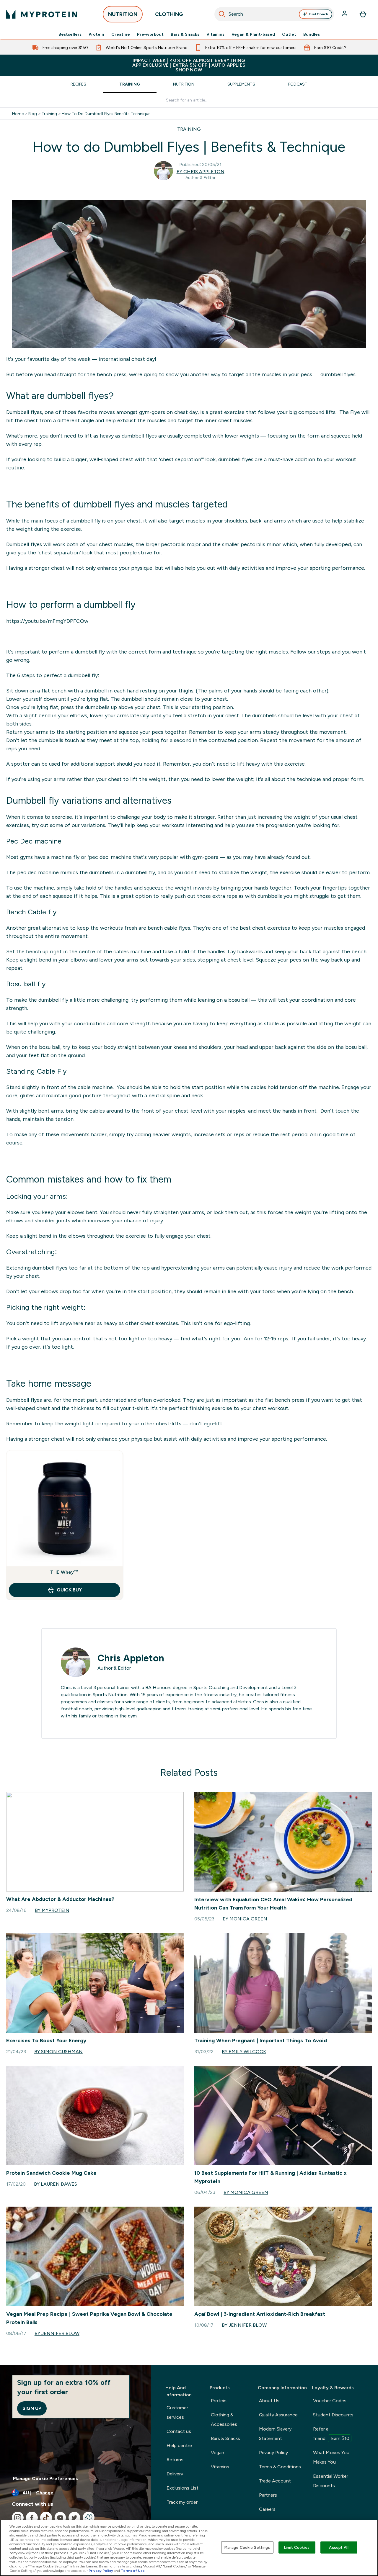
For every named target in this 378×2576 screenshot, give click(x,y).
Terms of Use (133, 2571)
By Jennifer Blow (57, 2333)
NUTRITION (123, 14)
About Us (269, 2401)
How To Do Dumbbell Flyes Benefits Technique (106, 114)
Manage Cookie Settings (247, 2547)
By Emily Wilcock (244, 2052)
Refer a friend (331, 2434)
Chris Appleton (131, 1658)
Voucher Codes (330, 2401)
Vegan (217, 2453)
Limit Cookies (297, 2547)
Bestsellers (70, 34)
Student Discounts (333, 2415)
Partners (268, 2495)
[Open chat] (89, 2518)
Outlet (289, 34)
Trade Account (275, 2481)
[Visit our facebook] (32, 2518)
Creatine (121, 34)
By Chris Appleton (201, 172)
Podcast (298, 84)
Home (18, 114)
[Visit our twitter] (74, 2518)
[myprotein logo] (42, 14)
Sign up (32, 2408)
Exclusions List (183, 2488)
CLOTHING (169, 14)
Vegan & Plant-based (253, 34)
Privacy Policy (273, 2453)
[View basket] (363, 14)
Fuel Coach (318, 14)
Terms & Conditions (280, 2467)
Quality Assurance (278, 2415)
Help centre (179, 2445)
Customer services (177, 2412)
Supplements (241, 84)
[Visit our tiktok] (46, 2518)
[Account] (345, 14)
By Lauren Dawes (56, 2184)
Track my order (182, 2502)
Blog (33, 114)
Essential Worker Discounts (331, 2481)
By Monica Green (245, 1919)
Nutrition (184, 84)
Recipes (78, 84)
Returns (175, 2460)
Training (130, 84)
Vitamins (215, 34)
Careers (267, 2509)
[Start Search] (222, 14)
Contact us (179, 2431)
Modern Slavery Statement (275, 2434)
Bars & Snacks (185, 34)
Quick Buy (69, 1590)
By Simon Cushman (58, 2052)
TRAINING (189, 129)
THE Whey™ (65, 1572)
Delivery (175, 2474)
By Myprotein (52, 1910)
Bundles (312, 34)
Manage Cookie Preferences (45, 2478)
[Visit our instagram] (18, 2518)
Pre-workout (150, 34)
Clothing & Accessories (224, 2419)
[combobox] (274, 14)
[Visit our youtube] (60, 2518)
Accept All (339, 2547)
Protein (96, 34)
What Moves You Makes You (331, 2457)
